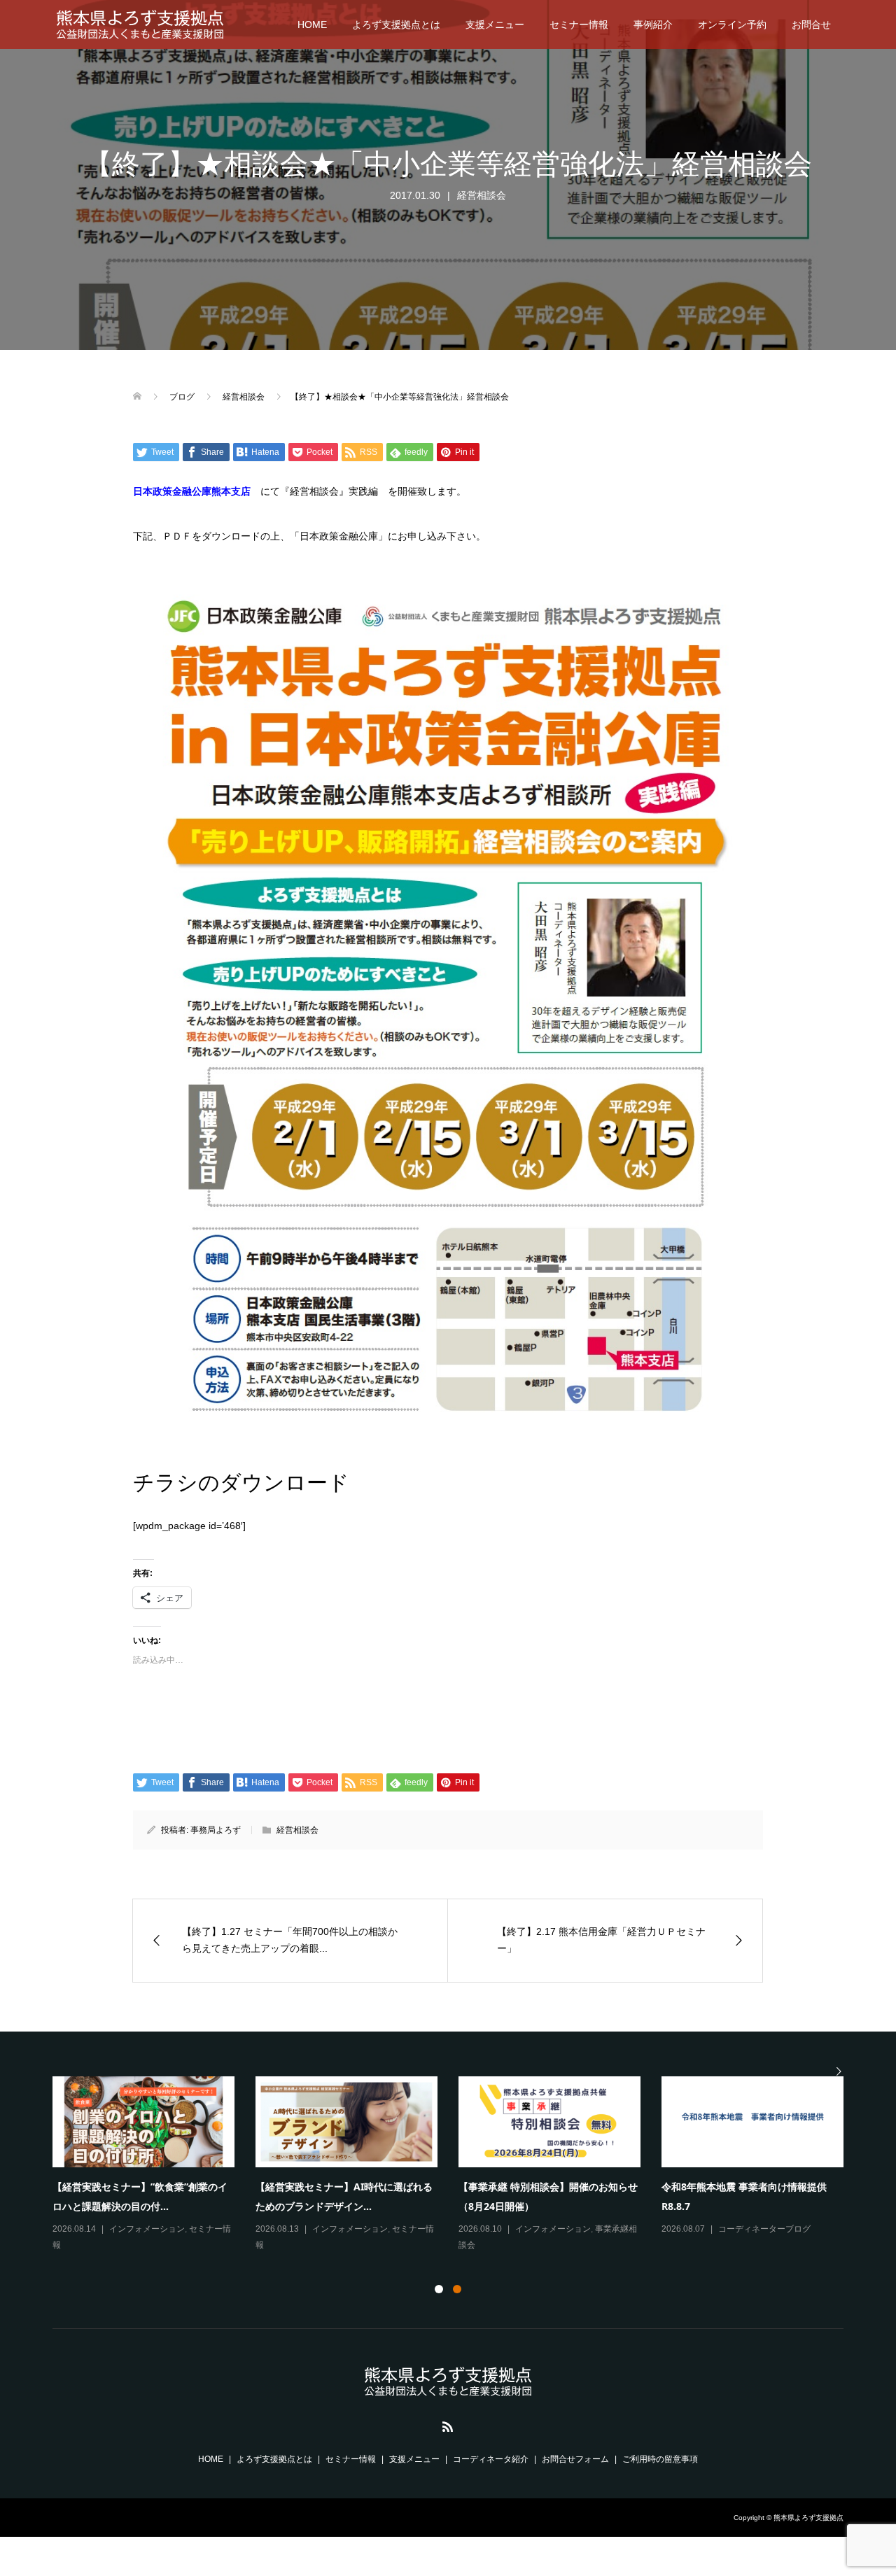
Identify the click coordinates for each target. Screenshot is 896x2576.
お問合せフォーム (575, 2459)
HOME (312, 24)
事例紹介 (653, 24)
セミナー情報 (579, 24)
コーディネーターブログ (764, 2229)
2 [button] (457, 2289)
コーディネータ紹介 (491, 2459)
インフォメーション (147, 2229)
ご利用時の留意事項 (660, 2459)
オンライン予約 (732, 24)
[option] (458, 2165)
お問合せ (811, 24)
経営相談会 (482, 195)
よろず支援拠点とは (396, 24)
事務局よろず (216, 1830)
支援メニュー (495, 24)
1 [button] (439, 2289)
